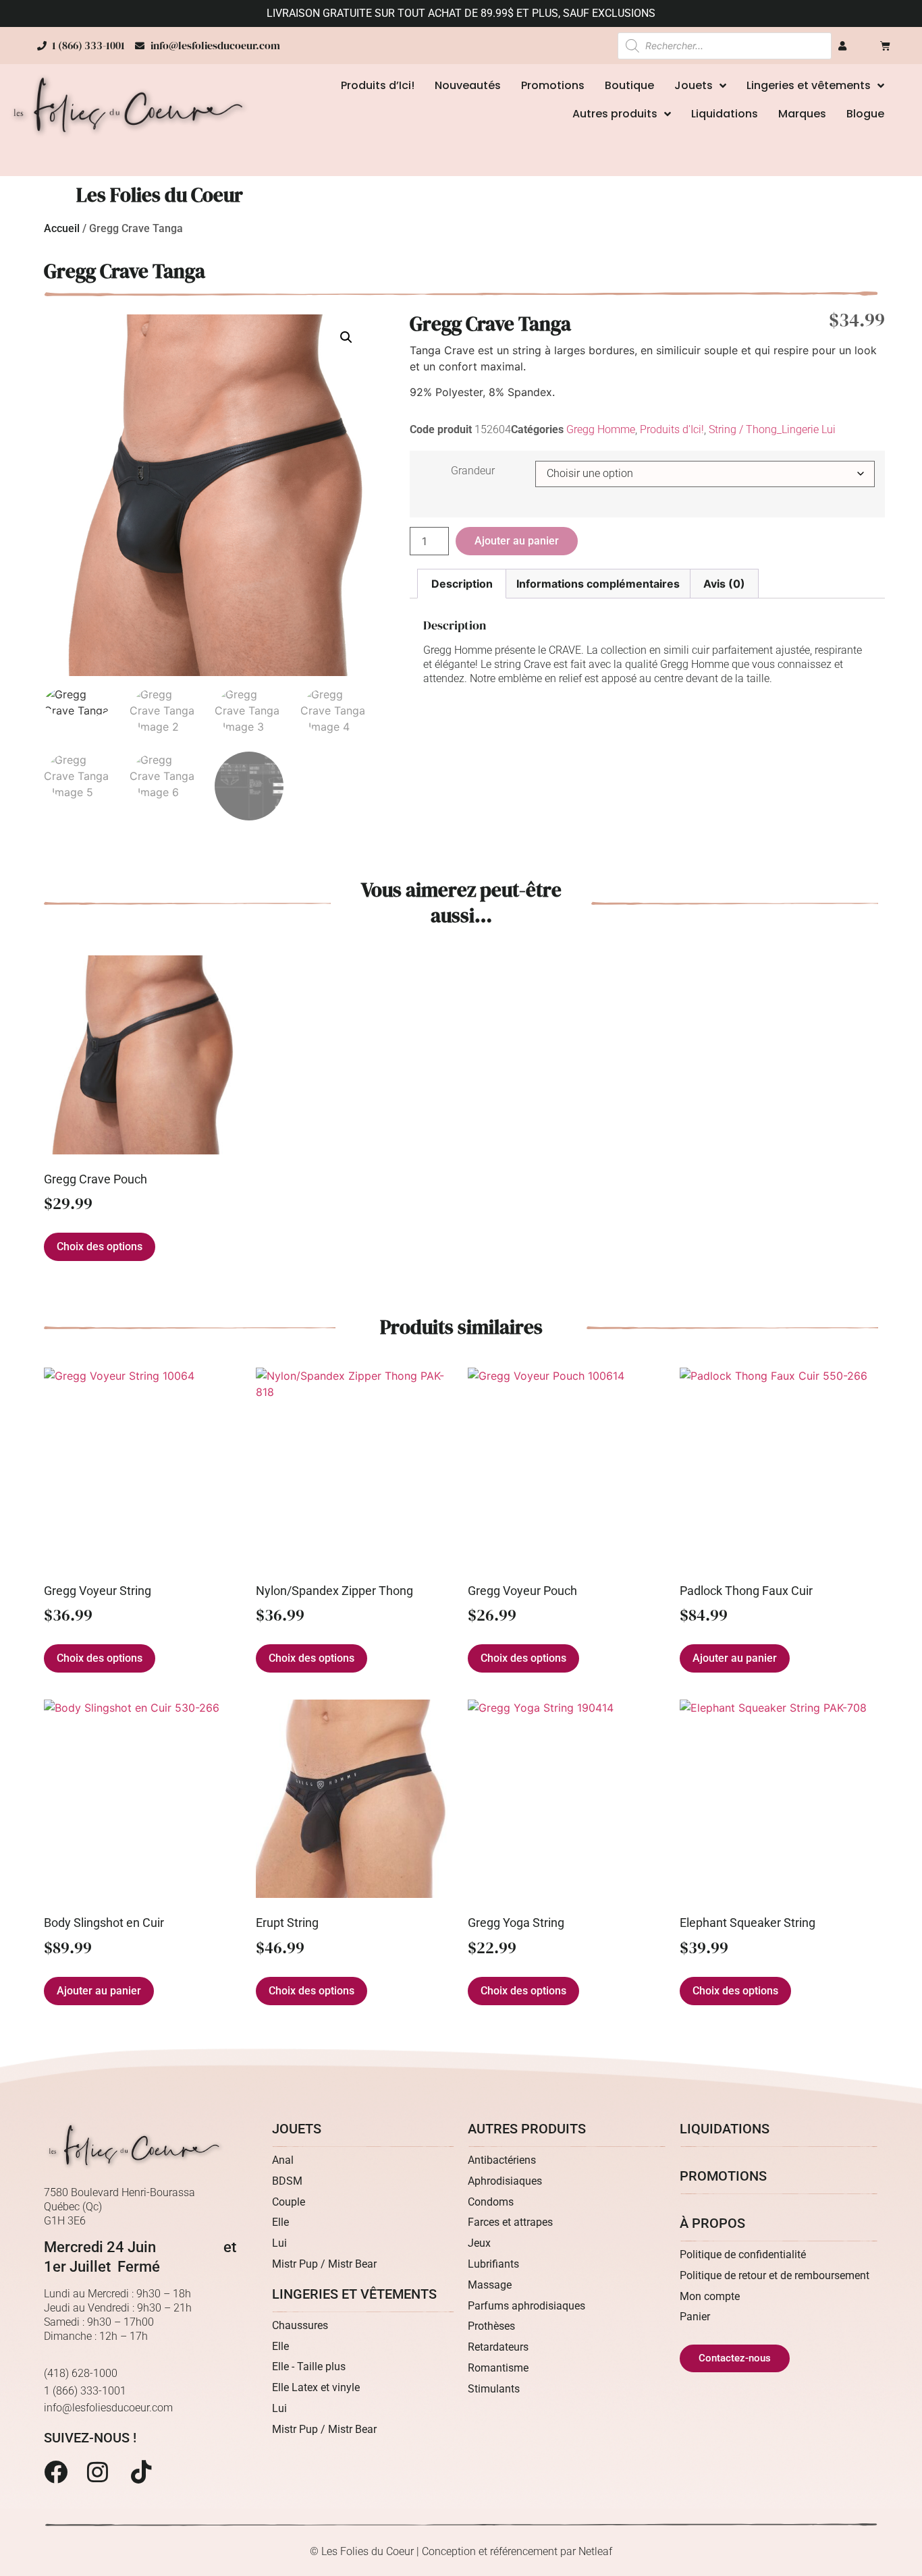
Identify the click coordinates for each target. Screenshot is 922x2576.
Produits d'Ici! (672, 429)
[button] (346, 337)
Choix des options (100, 1247)
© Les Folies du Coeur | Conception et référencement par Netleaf (461, 2551)
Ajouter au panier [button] (735, 1658)
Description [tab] (462, 584)
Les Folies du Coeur (160, 195)
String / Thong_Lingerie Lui (772, 429)
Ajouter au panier (517, 541)
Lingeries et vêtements (809, 85)
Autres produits (615, 114)
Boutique (629, 85)
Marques (802, 114)
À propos (712, 2223)
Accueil (62, 228)
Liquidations (725, 114)
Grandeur (473, 471)
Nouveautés (468, 85)
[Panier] (885, 46)
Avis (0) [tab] (724, 584)
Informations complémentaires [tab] (598, 584)
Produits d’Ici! (378, 85)
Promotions (553, 85)
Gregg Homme (601, 429)
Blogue (865, 114)
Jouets (694, 85)
